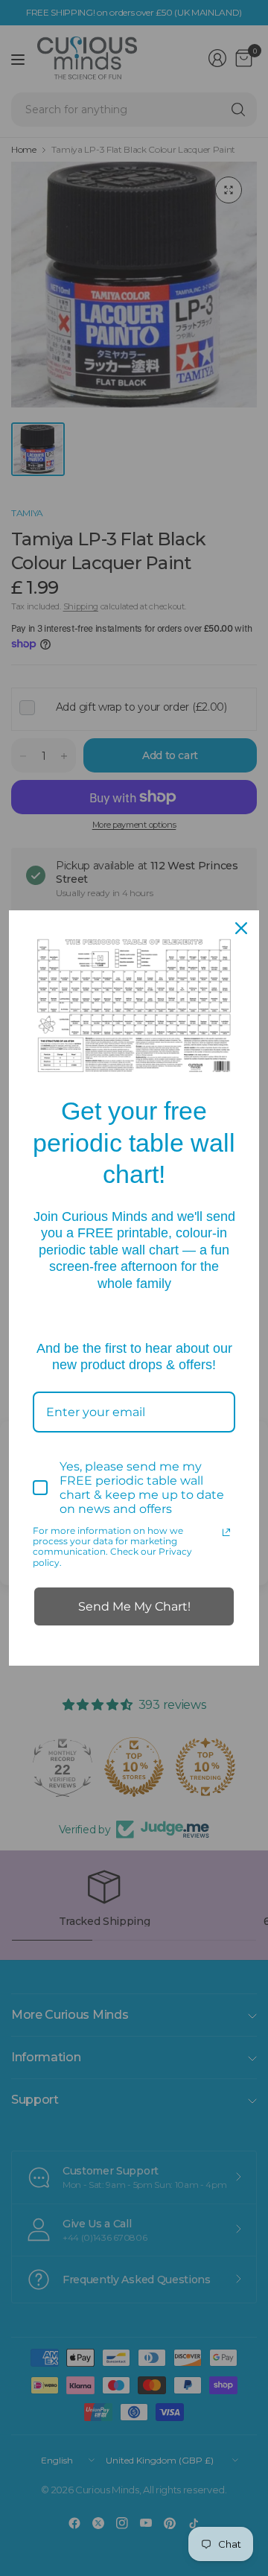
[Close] (241, 928)
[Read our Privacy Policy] (226, 1532)
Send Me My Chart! (134, 1606)
